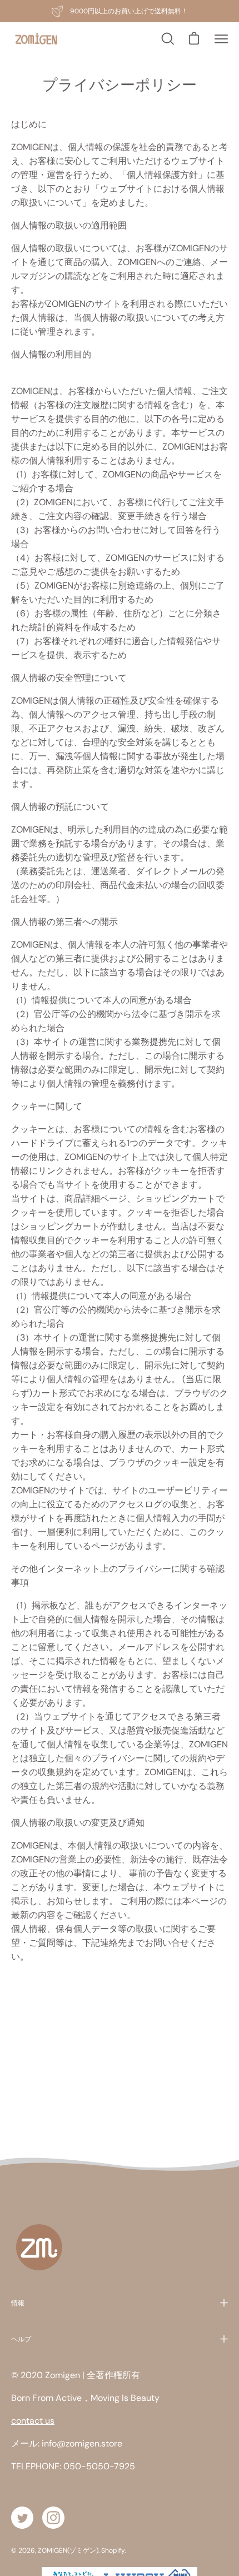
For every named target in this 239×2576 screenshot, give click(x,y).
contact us (33, 2421)
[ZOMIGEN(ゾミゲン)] (36, 39)
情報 (18, 2303)
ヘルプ (21, 2339)
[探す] (167, 39)
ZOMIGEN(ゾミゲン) (68, 2550)
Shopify (113, 2550)
